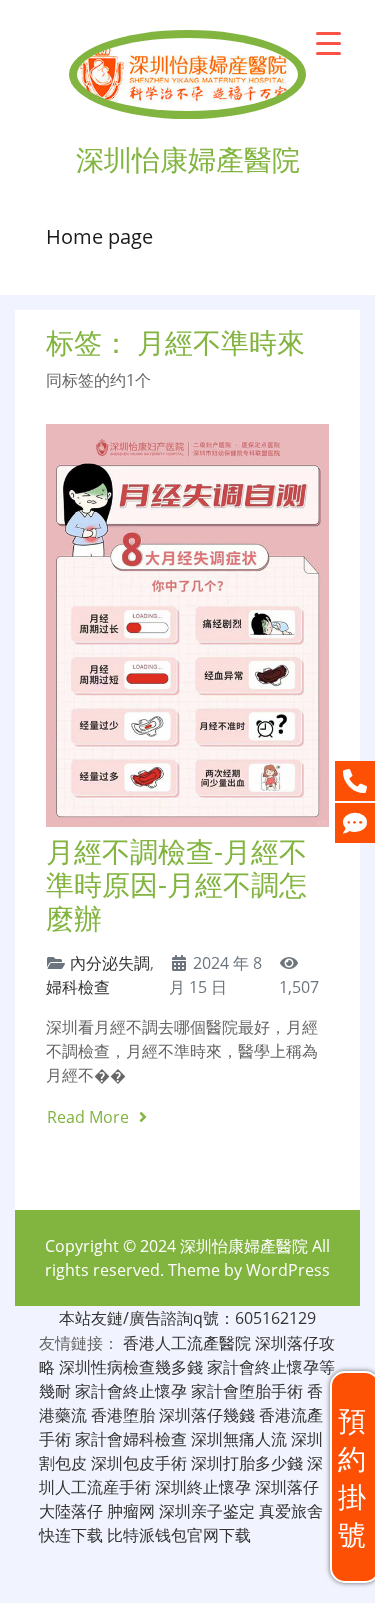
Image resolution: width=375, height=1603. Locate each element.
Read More (90, 1117)
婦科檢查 (78, 987)
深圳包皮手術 (139, 1463)
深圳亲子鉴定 (207, 1511)
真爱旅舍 (291, 1511)
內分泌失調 (110, 963)
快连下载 (71, 1535)
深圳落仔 (287, 1487)
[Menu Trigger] (328, 42)
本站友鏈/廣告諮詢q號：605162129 (187, 1318)
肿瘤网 (131, 1511)
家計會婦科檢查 (131, 1439)
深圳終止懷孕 (203, 1487)
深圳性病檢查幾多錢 (131, 1367)
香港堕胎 (123, 1415)
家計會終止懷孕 (131, 1391)
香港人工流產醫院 (187, 1343)
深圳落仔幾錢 (207, 1415)
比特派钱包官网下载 (179, 1535)
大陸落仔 (71, 1511)
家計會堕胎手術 (247, 1391)
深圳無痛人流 (239, 1439)
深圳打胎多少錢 (247, 1463)
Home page (99, 236)
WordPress (288, 1270)
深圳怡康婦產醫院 (244, 1246)
